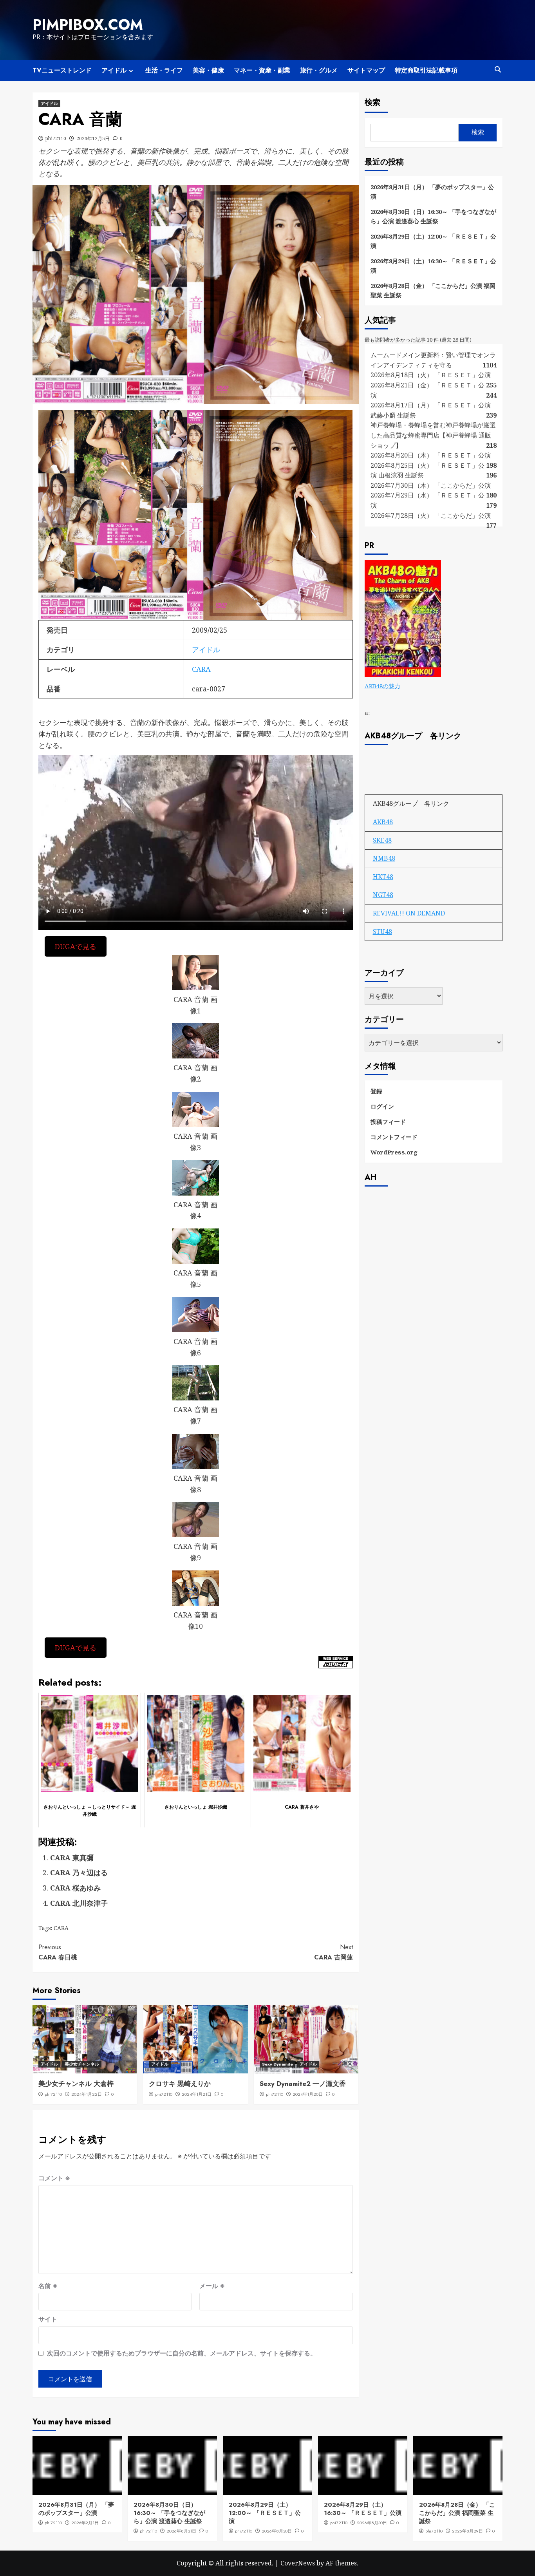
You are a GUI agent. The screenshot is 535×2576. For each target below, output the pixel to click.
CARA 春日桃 (58, 1952)
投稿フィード (388, 1122)
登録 (376, 1091)
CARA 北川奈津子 (79, 1903)
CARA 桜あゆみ (75, 1888)
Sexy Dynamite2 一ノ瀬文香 (303, 2084)
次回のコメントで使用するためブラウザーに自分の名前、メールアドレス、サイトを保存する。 (182, 2353)
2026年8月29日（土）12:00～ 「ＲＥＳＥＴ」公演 (433, 241)
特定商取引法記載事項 (426, 70)
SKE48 (382, 840)
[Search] (498, 70)
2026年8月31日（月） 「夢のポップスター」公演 (432, 192)
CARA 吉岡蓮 (333, 1952)
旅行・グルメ (319, 70)
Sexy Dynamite (277, 2064)
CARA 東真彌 (72, 1858)
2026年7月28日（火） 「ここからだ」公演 (431, 516)
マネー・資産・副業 (262, 70)
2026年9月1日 (85, 2523)
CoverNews (298, 2563)
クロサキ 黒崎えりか (180, 2084)
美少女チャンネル (82, 2064)
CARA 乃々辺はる (79, 1872)
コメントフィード (394, 1137)
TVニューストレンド (62, 70)
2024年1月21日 (197, 2094)
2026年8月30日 (277, 2531)
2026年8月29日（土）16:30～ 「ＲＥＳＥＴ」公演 (433, 266)
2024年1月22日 (87, 2094)
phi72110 (56, 138)
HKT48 (383, 877)
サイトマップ (366, 70)
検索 (372, 102)
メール (212, 2286)
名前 (48, 2286)
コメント (54, 2178)
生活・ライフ (164, 70)
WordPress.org (394, 1152)
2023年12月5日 (93, 138)
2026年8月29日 (467, 2531)
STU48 (382, 932)
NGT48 (383, 895)
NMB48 (384, 858)
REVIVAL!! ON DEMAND (409, 913)
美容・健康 (208, 70)
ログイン (382, 1106)
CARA (201, 669)
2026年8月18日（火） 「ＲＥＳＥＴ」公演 (431, 375)
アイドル (114, 70)
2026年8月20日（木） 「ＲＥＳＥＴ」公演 (431, 455)
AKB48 (383, 822)
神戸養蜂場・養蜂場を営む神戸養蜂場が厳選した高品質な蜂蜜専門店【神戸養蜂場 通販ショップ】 (433, 435)
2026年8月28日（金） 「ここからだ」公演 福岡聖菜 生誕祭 (433, 290)
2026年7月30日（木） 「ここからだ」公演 (431, 485)
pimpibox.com (88, 25)
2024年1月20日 (308, 2094)
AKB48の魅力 (382, 686)
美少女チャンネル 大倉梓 (76, 2084)
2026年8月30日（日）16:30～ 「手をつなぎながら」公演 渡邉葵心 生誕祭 (433, 216)
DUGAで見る (76, 946)
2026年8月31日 (181, 2531)
